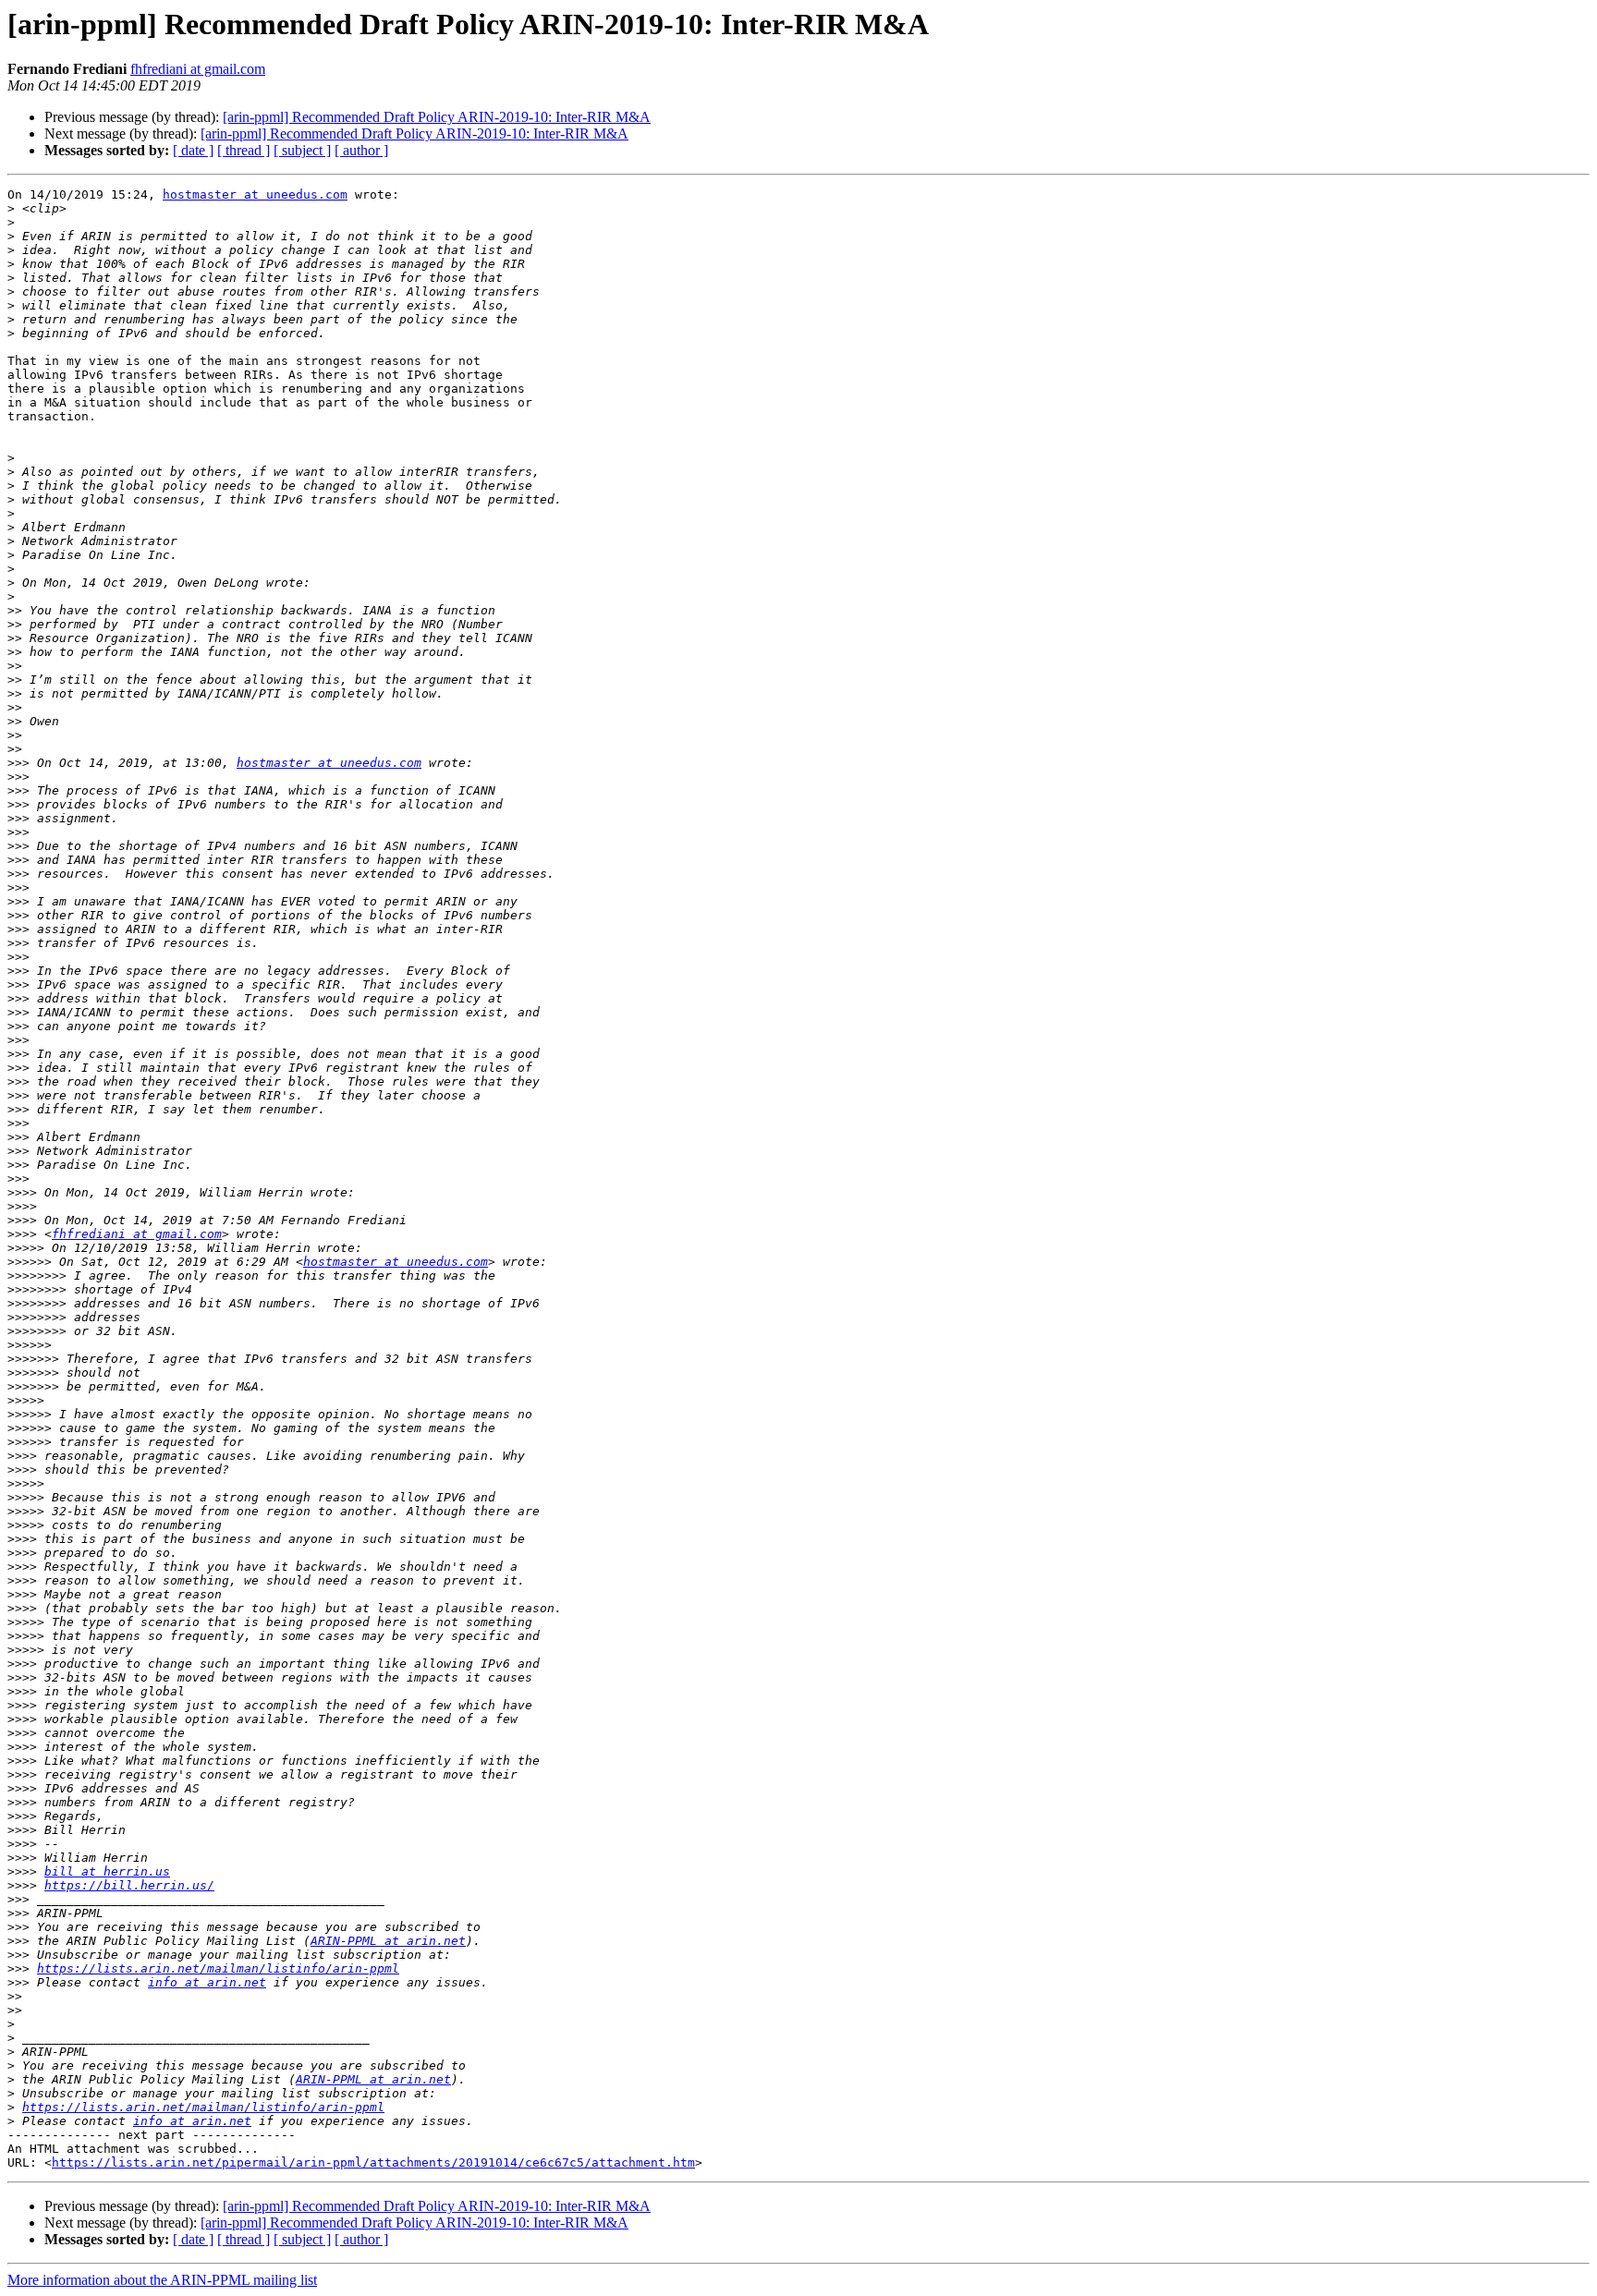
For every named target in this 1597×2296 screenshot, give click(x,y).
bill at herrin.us (107, 1871)
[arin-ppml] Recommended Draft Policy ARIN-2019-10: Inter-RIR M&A (437, 117)
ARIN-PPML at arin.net (388, 1941)
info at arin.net (207, 1982)
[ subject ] (302, 150)
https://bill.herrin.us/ (129, 1885)
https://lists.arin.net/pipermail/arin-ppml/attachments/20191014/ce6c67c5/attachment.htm (373, 2162)
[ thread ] (244, 150)
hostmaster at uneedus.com (255, 194)
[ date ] (193, 150)
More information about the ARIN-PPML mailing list (162, 2280)
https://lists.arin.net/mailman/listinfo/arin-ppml (218, 1968)
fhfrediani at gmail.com (198, 69)
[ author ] (361, 150)
